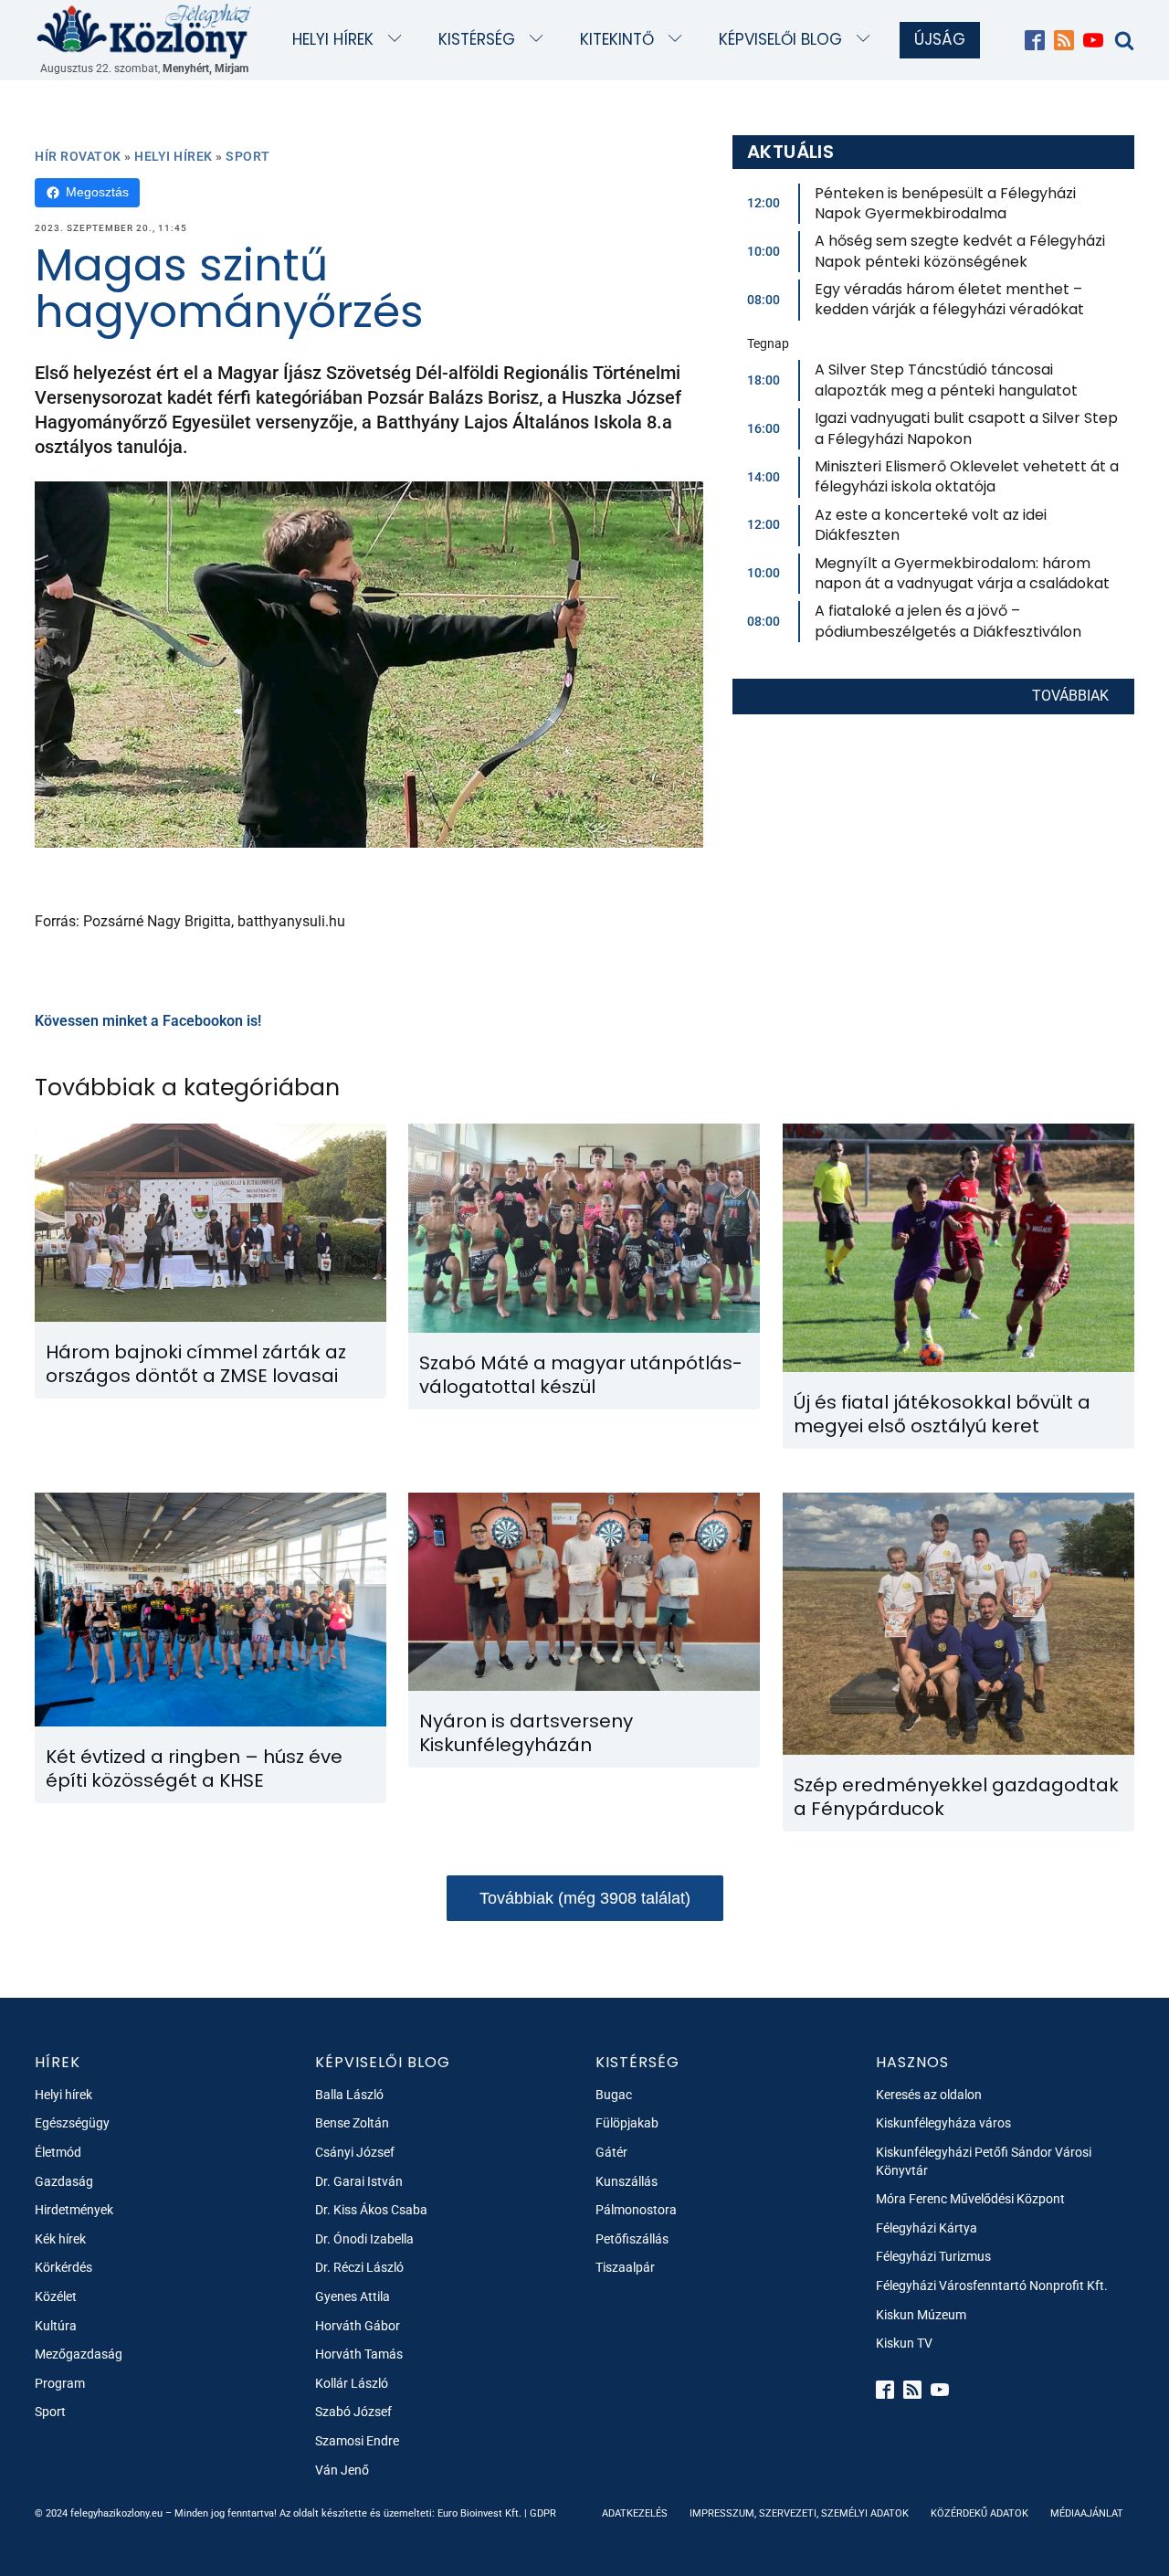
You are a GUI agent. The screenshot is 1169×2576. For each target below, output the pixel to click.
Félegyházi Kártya (927, 2228)
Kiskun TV (904, 2343)
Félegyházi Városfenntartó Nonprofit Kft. (992, 2286)
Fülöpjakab (627, 2123)
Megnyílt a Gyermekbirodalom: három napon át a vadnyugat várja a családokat (962, 573)
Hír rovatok (78, 156)
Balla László (349, 2095)
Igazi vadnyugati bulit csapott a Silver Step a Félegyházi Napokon (966, 428)
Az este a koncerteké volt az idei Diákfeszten (931, 525)
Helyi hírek (333, 39)
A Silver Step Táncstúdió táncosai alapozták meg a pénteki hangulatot (946, 380)
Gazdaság (64, 2181)
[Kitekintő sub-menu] (679, 40)
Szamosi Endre (357, 2441)
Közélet (56, 2296)
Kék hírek (60, 2239)
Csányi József (355, 2152)
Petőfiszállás (632, 2239)
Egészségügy (72, 2123)
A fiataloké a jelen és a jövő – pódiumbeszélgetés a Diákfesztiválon (948, 621)
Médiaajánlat (1087, 2513)
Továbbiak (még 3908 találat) (585, 1898)
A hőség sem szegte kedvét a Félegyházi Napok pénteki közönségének (960, 251)
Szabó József (353, 2412)
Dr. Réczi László (359, 2267)
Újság (940, 39)
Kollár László (352, 2383)
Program (60, 2383)
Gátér (611, 2152)
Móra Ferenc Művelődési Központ (970, 2199)
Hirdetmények (74, 2210)
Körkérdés (63, 2267)
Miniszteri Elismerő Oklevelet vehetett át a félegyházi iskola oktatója (967, 476)
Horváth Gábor (358, 2326)
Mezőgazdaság (79, 2354)
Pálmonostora (636, 2210)
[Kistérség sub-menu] (540, 40)
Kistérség (477, 39)
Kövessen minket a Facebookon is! (148, 1021)
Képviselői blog (780, 39)
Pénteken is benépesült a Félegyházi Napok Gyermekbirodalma (945, 203)
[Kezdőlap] (144, 31)
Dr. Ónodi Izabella (364, 2239)
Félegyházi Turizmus (933, 2256)
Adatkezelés (635, 2513)
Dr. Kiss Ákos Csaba (371, 2210)
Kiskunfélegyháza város (943, 2123)
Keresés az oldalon (929, 2095)
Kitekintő (617, 39)
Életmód (58, 2152)
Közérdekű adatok (979, 2513)
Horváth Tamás (359, 2354)
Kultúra (56, 2326)
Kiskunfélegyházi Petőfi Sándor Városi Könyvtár (984, 2161)
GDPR (543, 2513)
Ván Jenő (342, 2470)
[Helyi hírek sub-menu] (399, 40)
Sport (248, 156)
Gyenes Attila (353, 2296)
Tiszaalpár (625, 2267)
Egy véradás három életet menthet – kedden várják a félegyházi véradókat (949, 299)
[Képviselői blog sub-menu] (867, 40)
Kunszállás (627, 2181)
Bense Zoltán (352, 2123)
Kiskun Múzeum (921, 2315)
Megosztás (97, 192)
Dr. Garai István (359, 2181)
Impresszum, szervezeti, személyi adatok (799, 2513)
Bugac (614, 2095)
